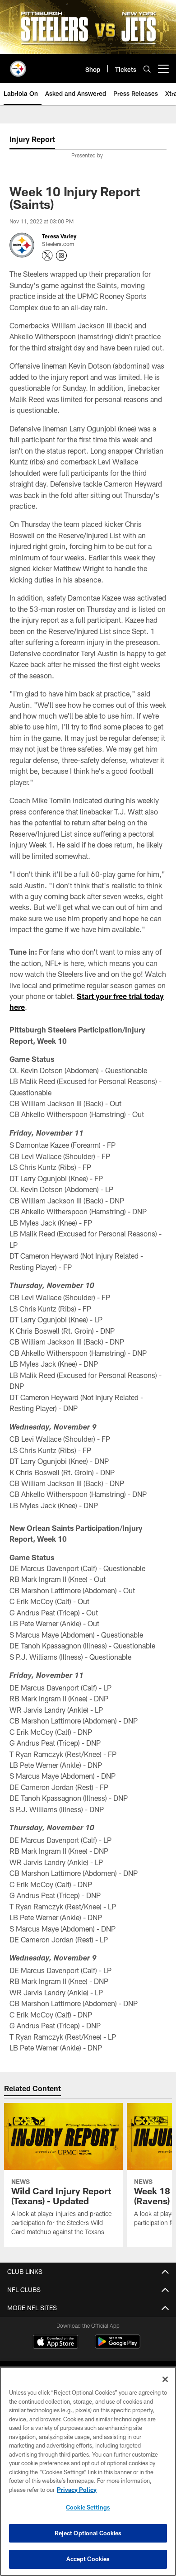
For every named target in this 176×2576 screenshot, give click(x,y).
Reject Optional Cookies (88, 2533)
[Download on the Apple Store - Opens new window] (56, 2343)
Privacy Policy (77, 2490)
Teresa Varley (59, 236)
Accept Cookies (88, 2559)
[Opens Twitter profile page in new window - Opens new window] (47, 256)
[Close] (165, 2379)
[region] (88, 2471)
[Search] (147, 69)
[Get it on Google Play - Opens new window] (118, 2346)
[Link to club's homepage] (18, 65)
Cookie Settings (88, 2507)
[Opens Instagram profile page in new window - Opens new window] (61, 256)
